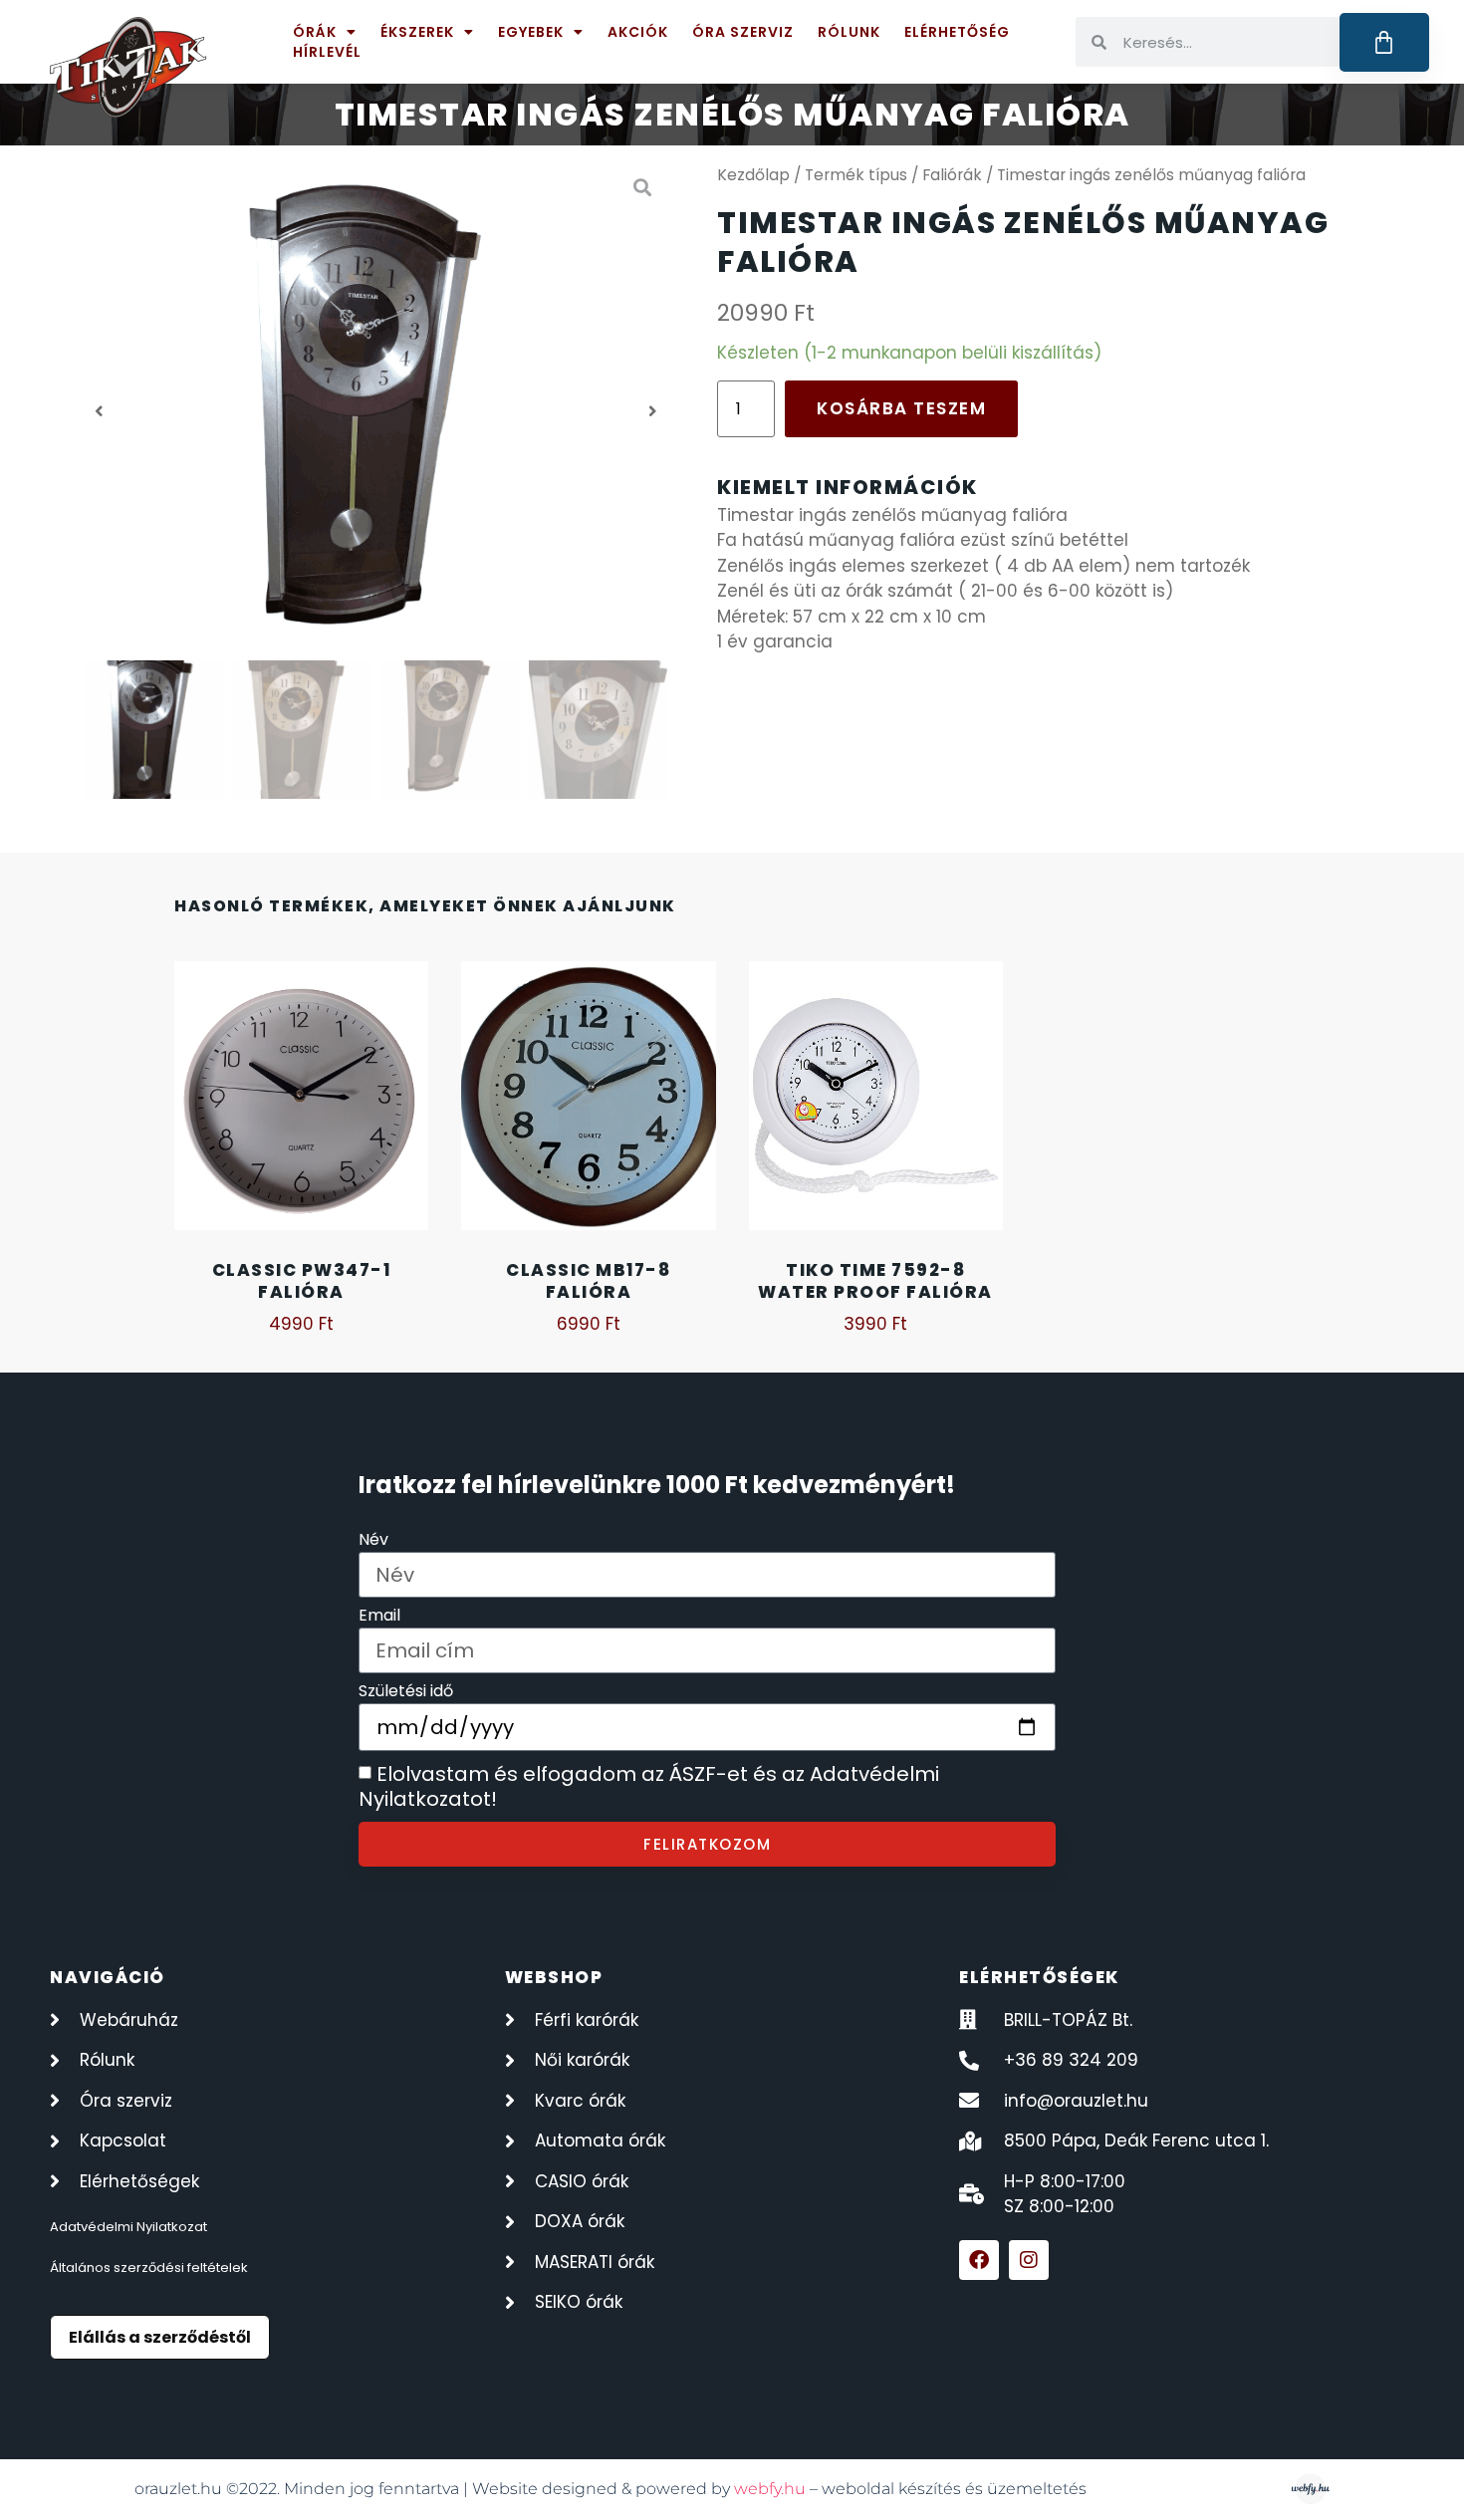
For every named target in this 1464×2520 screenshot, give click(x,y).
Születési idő (406, 1693)
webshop (554, 1977)
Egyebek (531, 32)
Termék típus (856, 175)
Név (373, 1541)
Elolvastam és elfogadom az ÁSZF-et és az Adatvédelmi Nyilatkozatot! (649, 1787)
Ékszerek (417, 32)
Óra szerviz (743, 32)
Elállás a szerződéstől (160, 2337)
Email (379, 1617)
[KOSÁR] (1385, 42)
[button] (99, 411)
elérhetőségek (1039, 1977)
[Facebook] (979, 2260)
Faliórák (952, 175)
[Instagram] (1029, 2260)
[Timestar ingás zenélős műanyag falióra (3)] (376, 411)
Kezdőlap (753, 175)
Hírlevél (327, 52)
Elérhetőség (957, 32)
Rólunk (849, 32)
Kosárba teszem (901, 408)
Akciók (638, 32)
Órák (315, 32)
